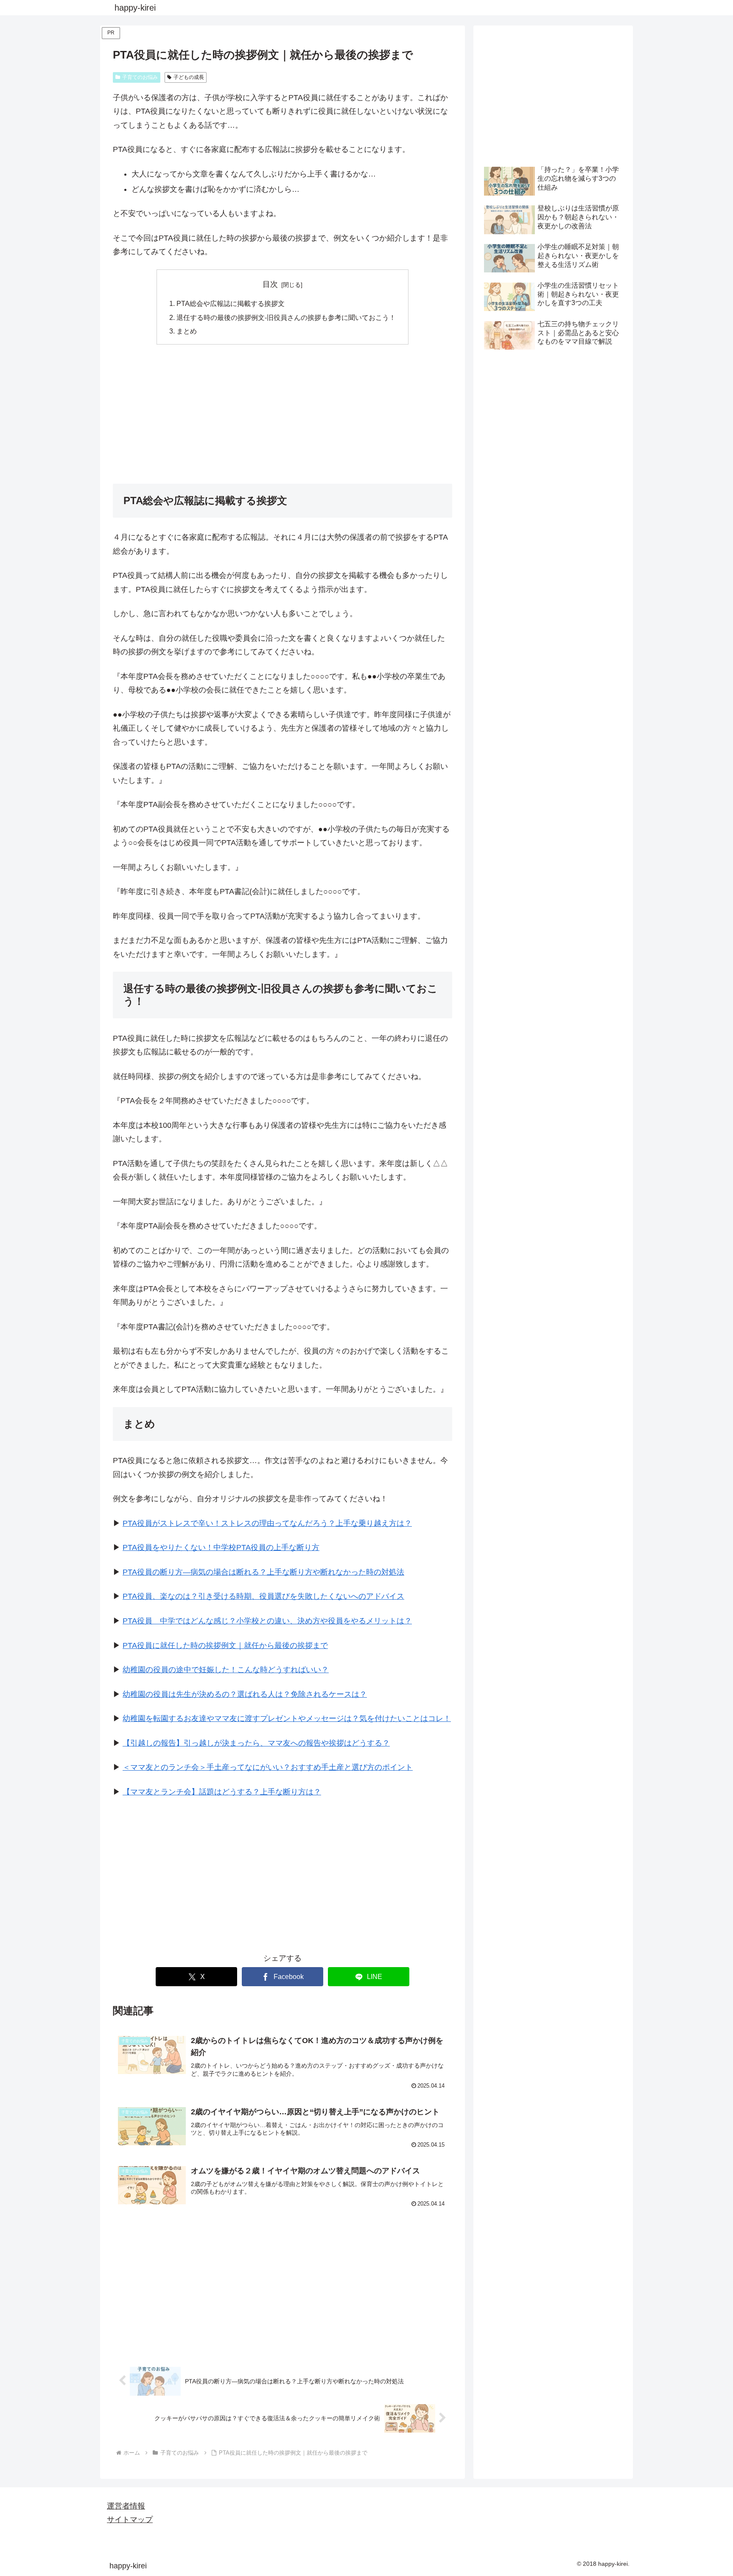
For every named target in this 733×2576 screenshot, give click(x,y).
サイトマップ (130, 2520)
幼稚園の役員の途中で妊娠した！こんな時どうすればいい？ (226, 1670)
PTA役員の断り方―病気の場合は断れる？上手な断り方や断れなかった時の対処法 (263, 1572)
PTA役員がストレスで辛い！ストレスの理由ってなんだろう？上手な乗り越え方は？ (267, 1523)
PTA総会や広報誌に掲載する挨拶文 (231, 303)
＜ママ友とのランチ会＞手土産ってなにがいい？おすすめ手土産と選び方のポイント (268, 1767)
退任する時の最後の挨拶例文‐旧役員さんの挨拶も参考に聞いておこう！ (286, 317)
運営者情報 (126, 2506)
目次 (270, 284)
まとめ (187, 331)
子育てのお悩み (140, 77)
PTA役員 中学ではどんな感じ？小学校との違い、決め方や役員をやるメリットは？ (267, 1621)
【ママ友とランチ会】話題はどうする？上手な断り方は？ (222, 1792)
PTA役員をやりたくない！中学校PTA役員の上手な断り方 (221, 1547)
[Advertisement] (283, 414)
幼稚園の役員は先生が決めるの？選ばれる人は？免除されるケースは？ (245, 1694)
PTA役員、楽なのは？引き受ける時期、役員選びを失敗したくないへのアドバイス (263, 1596)
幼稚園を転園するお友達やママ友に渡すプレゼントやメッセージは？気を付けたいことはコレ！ (287, 1718)
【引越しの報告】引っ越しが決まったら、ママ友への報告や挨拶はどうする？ (256, 1743)
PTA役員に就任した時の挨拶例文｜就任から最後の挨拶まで (225, 1645)
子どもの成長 (189, 77)
